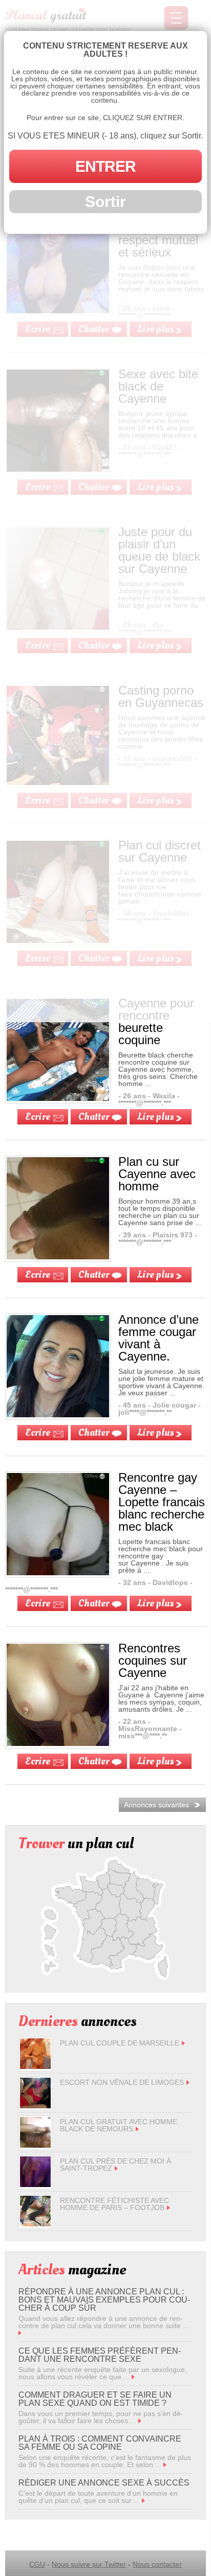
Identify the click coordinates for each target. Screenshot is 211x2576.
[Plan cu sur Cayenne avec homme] (58, 1257)
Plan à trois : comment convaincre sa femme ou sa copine (100, 2443)
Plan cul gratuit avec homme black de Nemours (119, 2125)
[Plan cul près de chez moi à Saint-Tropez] (35, 2184)
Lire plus (155, 1117)
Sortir (105, 202)
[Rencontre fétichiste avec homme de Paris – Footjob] (35, 2224)
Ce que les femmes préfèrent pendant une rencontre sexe (100, 2355)
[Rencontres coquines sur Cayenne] (58, 1743)
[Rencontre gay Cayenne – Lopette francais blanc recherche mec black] (58, 1573)
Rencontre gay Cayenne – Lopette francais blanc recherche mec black (162, 1502)
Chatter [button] (94, 1117)
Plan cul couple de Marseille (120, 2043)
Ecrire (38, 1117)
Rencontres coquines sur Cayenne (153, 1660)
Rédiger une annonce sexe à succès (104, 2483)
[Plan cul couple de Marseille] (35, 2066)
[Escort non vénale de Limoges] (35, 2106)
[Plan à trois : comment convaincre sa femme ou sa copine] (165, 2465)
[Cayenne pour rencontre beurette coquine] (58, 1098)
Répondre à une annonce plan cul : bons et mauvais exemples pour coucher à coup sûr (104, 2300)
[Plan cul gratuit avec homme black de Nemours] (35, 2145)
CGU (37, 2564)
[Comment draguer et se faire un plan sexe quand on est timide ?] (140, 2421)
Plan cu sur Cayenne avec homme (157, 1174)
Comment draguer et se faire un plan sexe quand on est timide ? (95, 2399)
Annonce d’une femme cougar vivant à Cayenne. (159, 1338)
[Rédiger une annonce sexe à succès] (143, 2500)
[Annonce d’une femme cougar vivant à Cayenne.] (58, 1415)
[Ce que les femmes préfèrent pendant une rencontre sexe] (133, 2377)
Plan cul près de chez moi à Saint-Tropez (115, 2165)
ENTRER (105, 166)
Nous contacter (157, 2564)
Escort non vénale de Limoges (122, 2082)
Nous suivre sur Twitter (89, 2564)
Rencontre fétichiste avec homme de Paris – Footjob (114, 2204)
